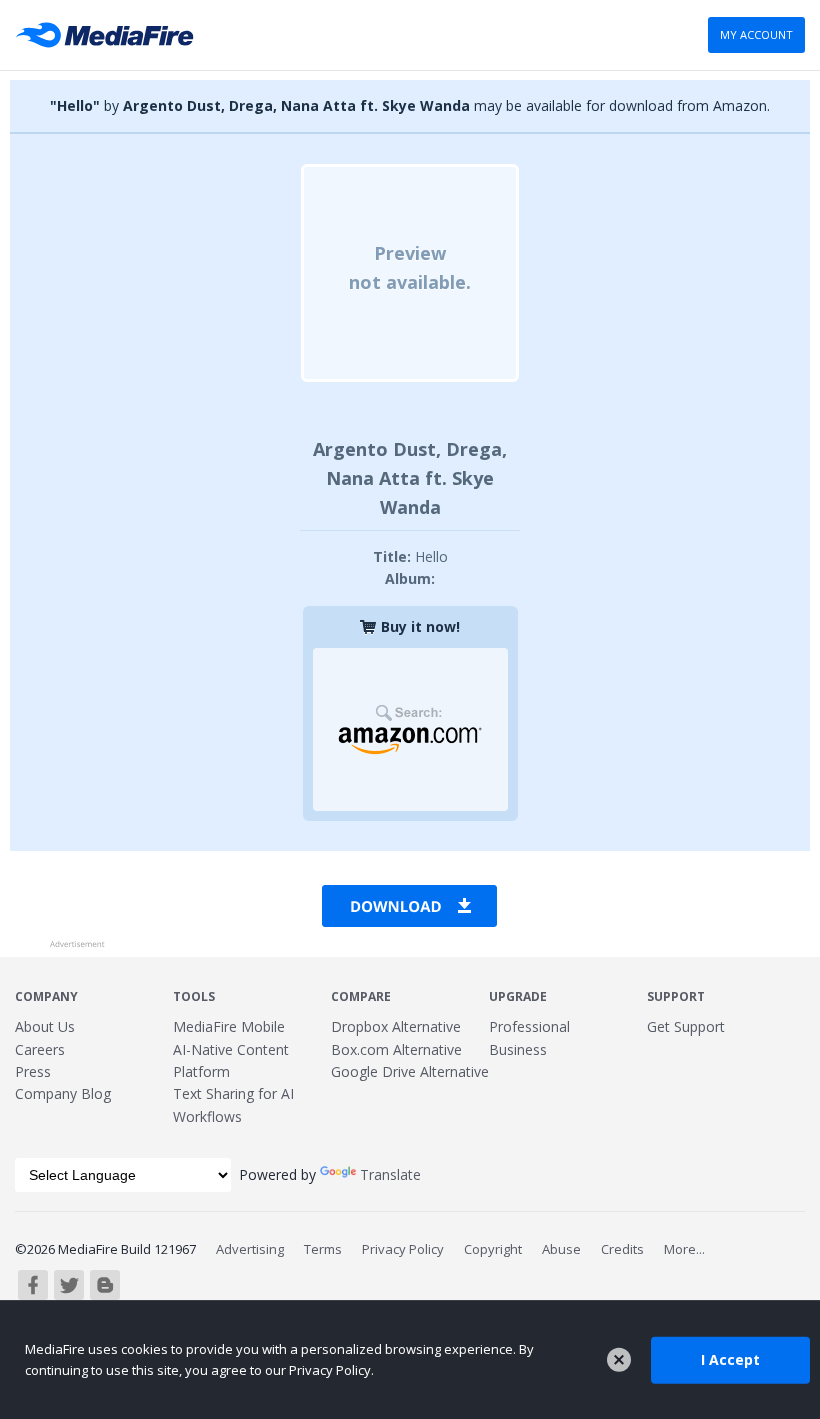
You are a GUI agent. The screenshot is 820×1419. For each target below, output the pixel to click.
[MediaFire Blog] (105, 1285)
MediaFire (110, 35)
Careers (40, 1049)
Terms (323, 1249)
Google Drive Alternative (410, 1071)
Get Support (686, 1026)
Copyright (493, 1249)
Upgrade (518, 996)
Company (46, 996)
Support (676, 996)
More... (684, 1249)
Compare (361, 996)
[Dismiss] (619, 1360)
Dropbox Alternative (396, 1026)
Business (518, 1049)
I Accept (730, 1359)
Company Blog (63, 1093)
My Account (756, 34)
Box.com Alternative (396, 1049)
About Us (45, 1026)
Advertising (250, 1249)
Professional (529, 1026)
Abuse (561, 1249)
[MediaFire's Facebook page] (33, 1285)
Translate (390, 1174)
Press (33, 1071)
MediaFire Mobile (229, 1026)
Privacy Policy (403, 1249)
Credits (622, 1249)
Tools (194, 996)
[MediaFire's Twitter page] (69, 1285)
